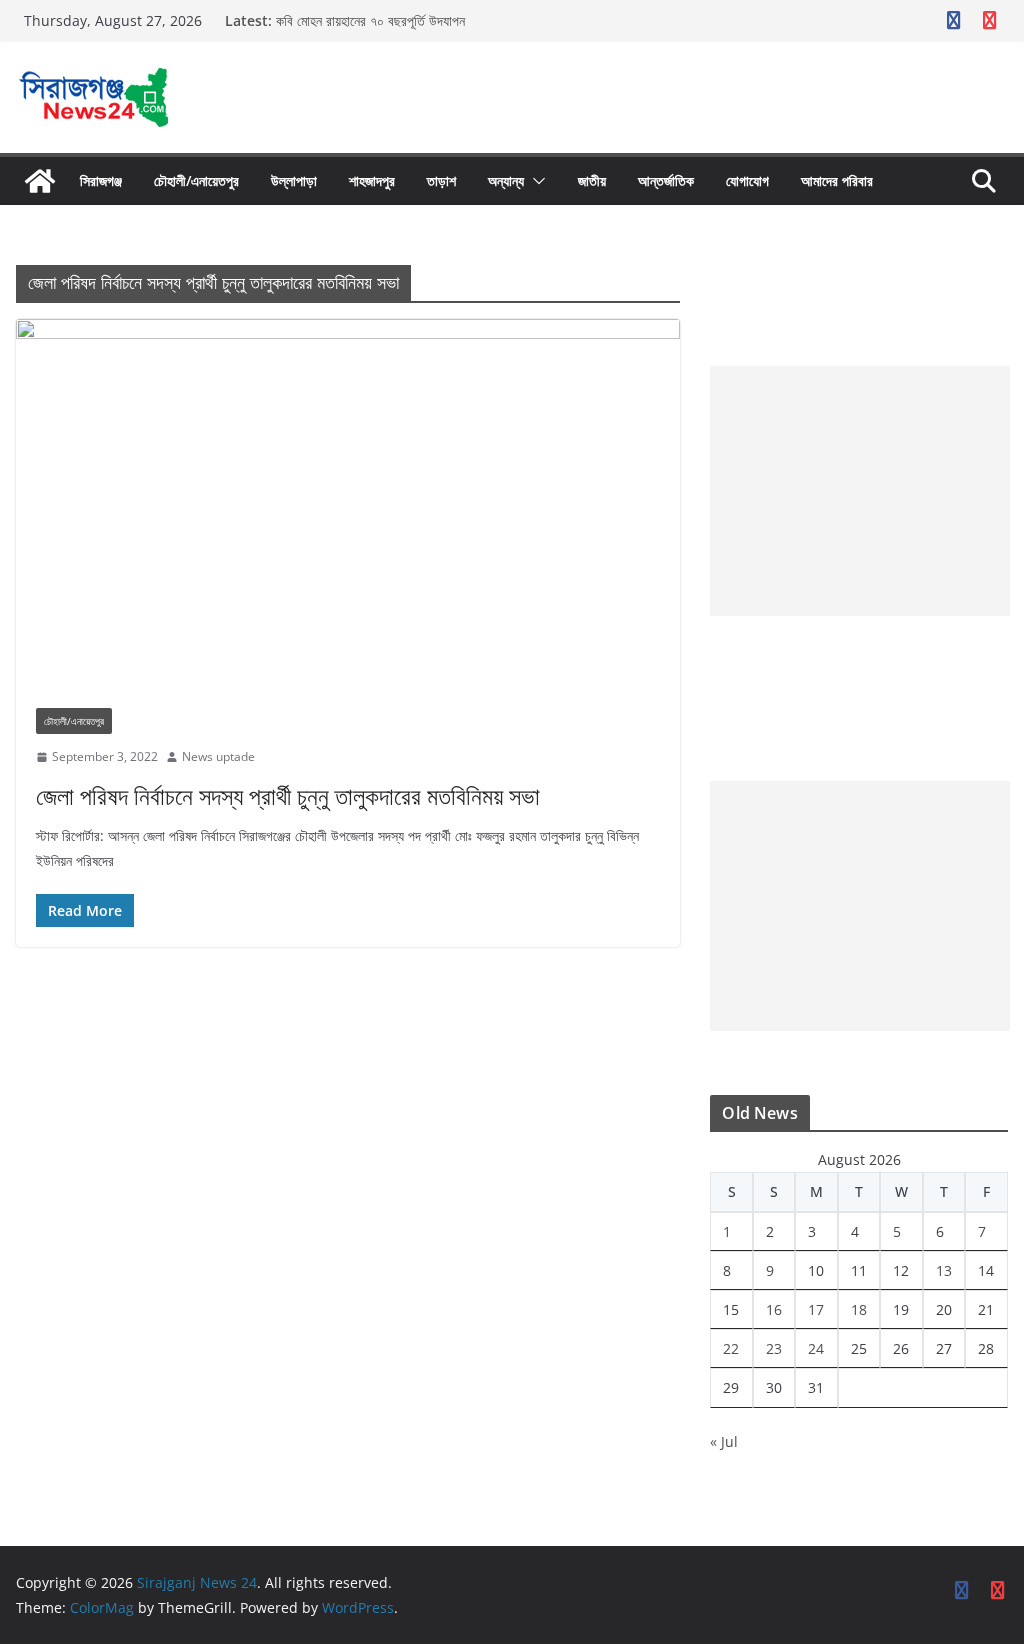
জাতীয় (592, 180)
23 (774, 1348)
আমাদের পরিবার (837, 180)
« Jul (724, 1441)
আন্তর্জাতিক (666, 180)
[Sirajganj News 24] (40, 181)
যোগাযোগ (747, 180)
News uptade (218, 756)
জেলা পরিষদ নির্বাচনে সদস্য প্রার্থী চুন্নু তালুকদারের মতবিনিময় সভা (288, 795)
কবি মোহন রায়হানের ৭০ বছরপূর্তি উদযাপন (370, 20)
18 (859, 1309)
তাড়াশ (441, 180)
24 (816, 1348)
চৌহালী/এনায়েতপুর (196, 180)
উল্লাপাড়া (294, 180)
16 (774, 1309)
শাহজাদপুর (372, 180)
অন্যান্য (506, 180)
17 (816, 1309)
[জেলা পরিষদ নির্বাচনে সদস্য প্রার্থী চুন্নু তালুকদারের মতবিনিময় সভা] (348, 504)
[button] (535, 181)
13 (944, 1270)
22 (731, 1348)
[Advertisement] (860, 491)
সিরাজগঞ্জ (101, 180)
